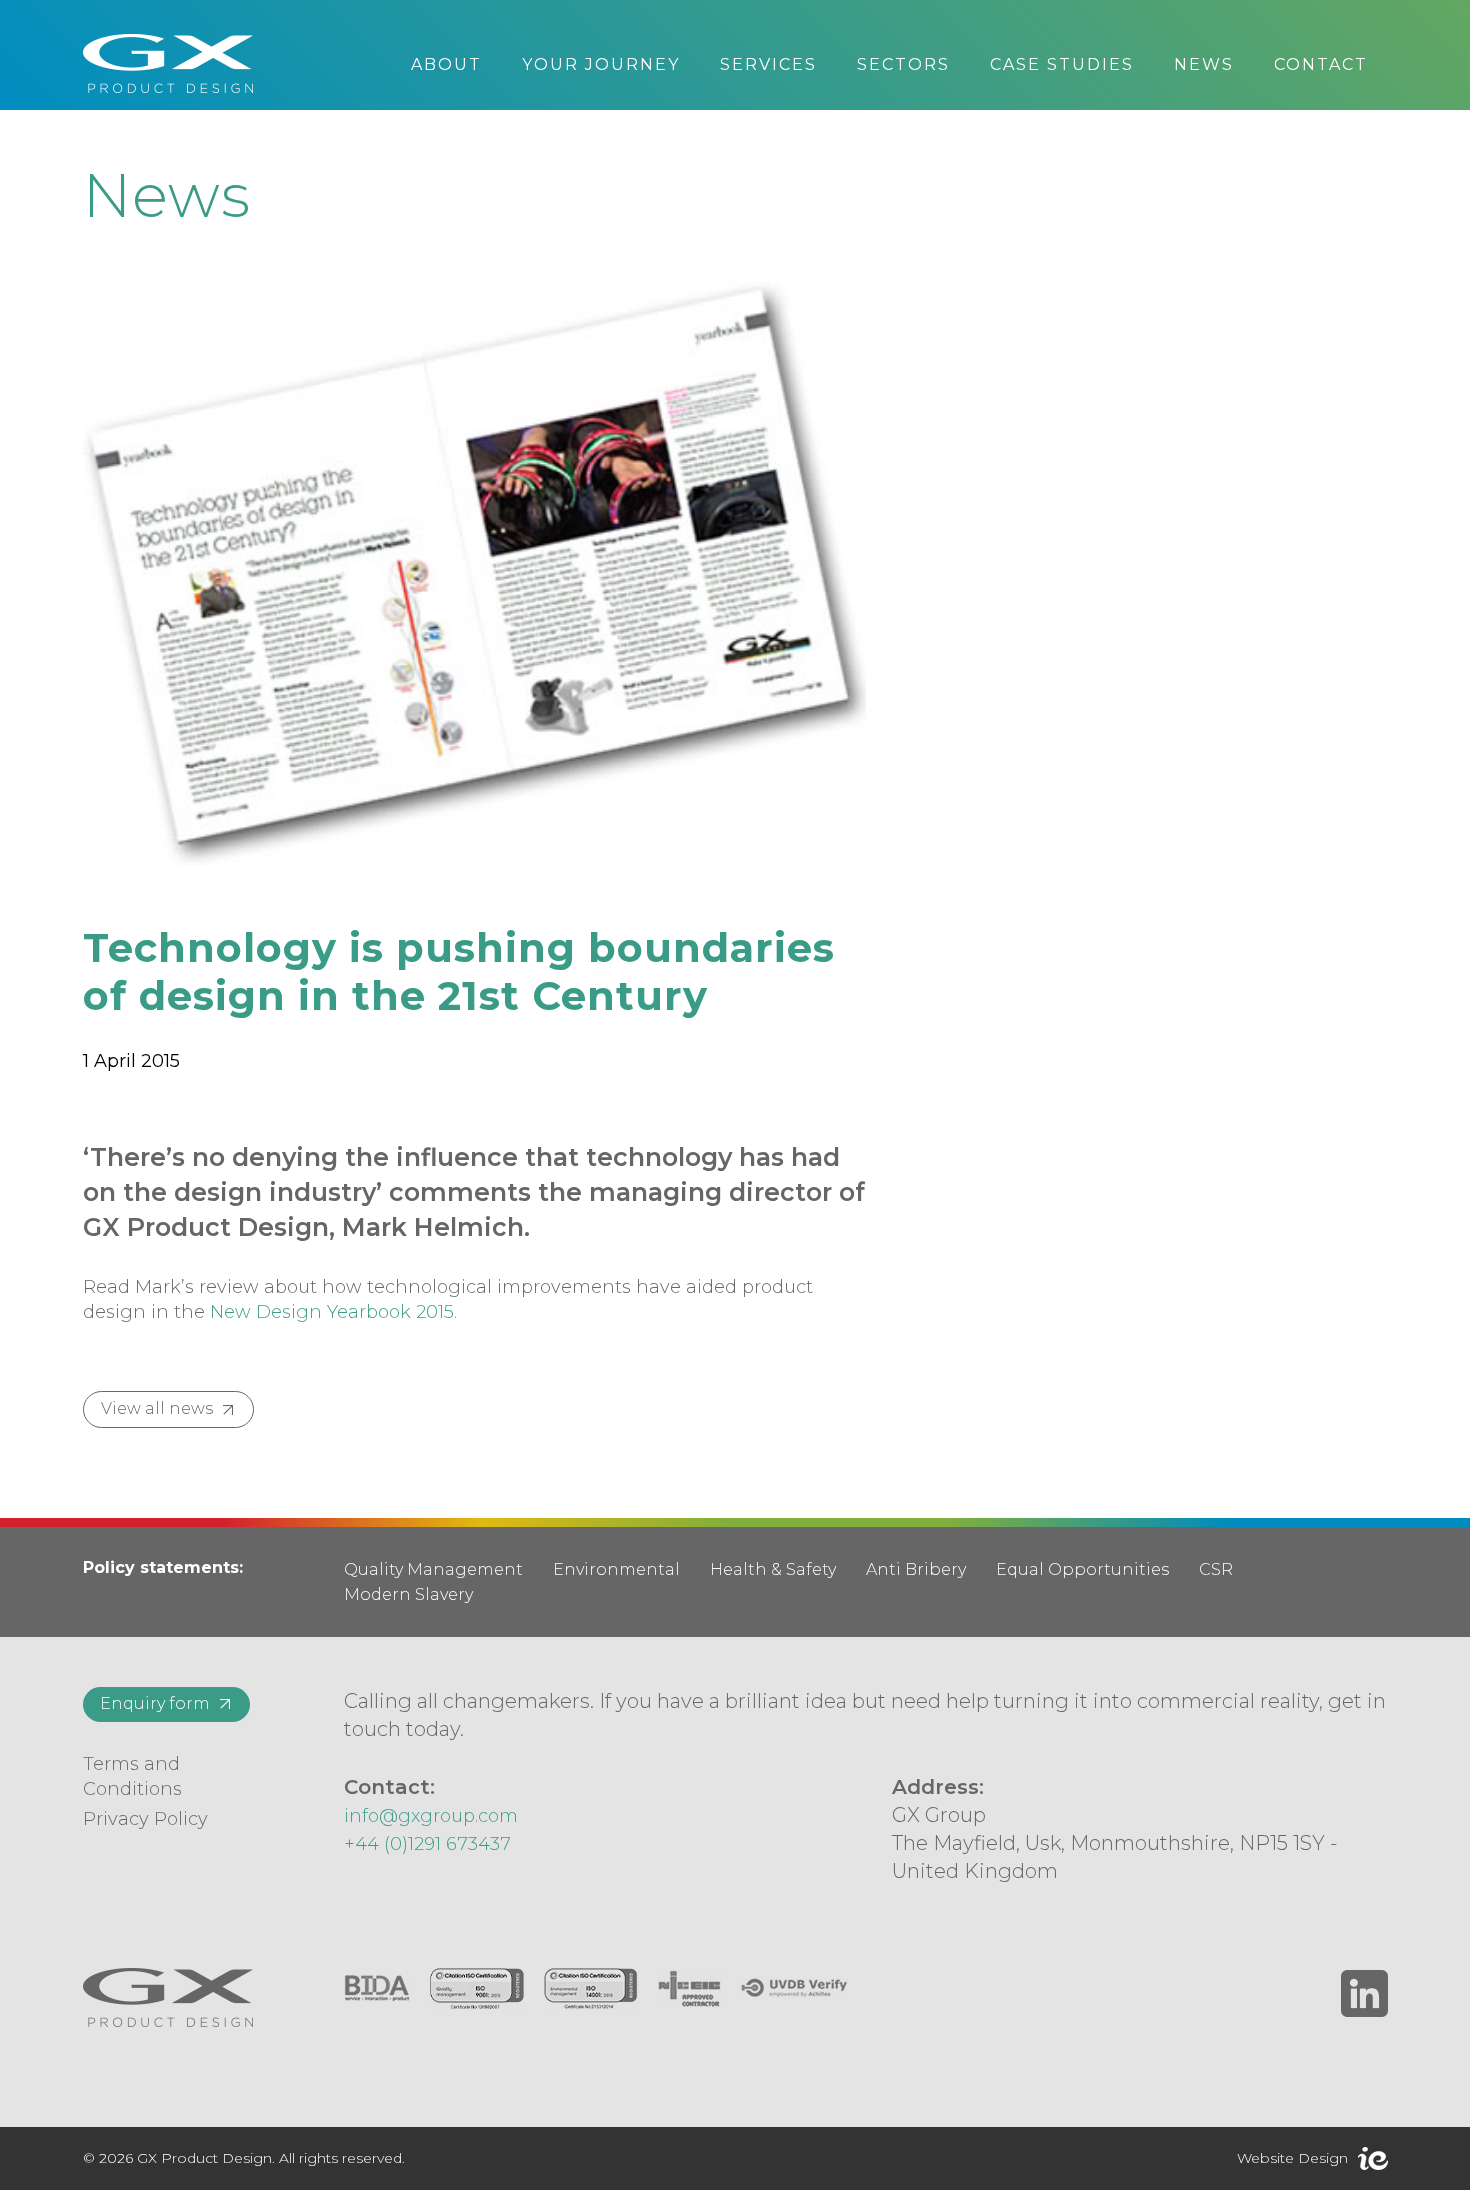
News (1204, 64)
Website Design (1292, 2158)
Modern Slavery (408, 1594)
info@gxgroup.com (431, 1816)
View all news (157, 1408)
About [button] (446, 64)
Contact (1321, 64)
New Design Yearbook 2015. (333, 1312)
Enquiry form (155, 1703)
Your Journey (601, 64)
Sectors (903, 64)
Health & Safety (773, 1569)
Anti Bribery (916, 1569)
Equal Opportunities (1082, 1569)
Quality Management (433, 1569)
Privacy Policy (145, 1819)
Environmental (616, 1569)
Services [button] (768, 64)
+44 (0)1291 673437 (427, 1844)
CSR (1216, 1569)
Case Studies (1062, 64)
